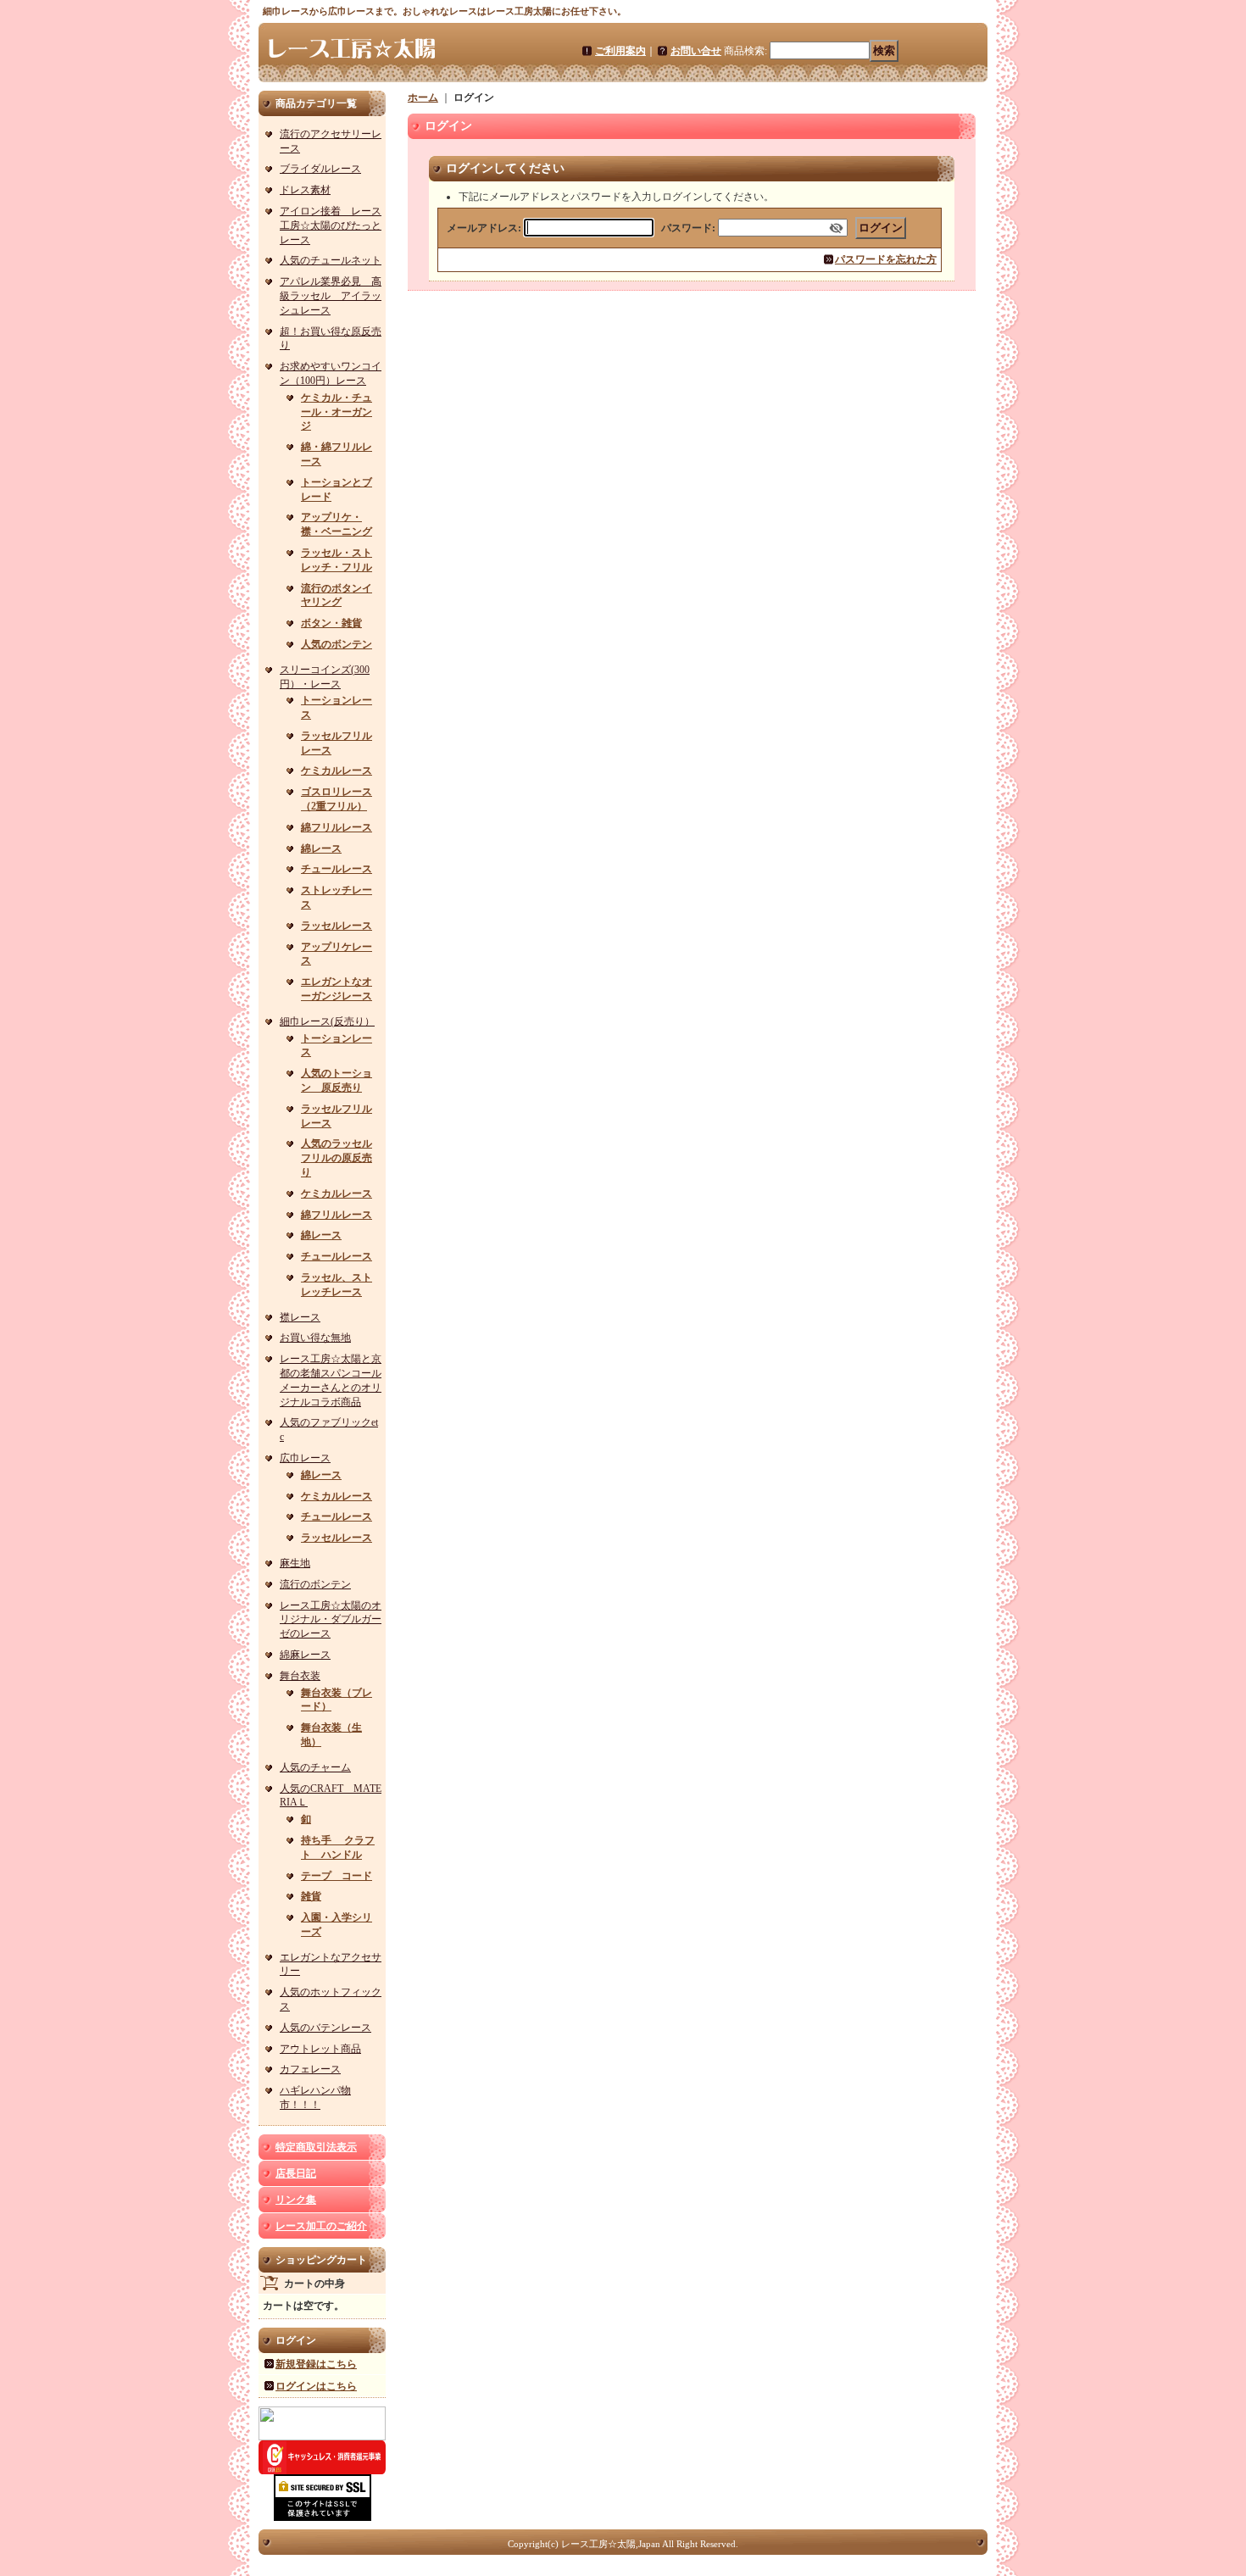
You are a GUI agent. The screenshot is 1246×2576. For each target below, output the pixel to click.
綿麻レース (305, 1655)
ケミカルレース (337, 771)
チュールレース (337, 869)
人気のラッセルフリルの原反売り (337, 1158)
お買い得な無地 (315, 1338)
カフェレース (310, 2069)
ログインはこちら (316, 2386)
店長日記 (296, 2173)
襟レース (300, 1317)
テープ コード (337, 1876)
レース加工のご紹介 (321, 2226)
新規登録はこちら (316, 2364)
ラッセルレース (337, 926)
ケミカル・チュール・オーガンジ (337, 412)
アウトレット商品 (320, 2049)
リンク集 (296, 2200)
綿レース (321, 848)
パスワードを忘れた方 (886, 259)
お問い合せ (696, 51)
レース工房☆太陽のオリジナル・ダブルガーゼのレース (331, 1620)
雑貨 (311, 1896)
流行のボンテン (315, 1584)
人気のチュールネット (331, 260)
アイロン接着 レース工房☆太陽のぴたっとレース (331, 225)
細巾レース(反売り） (327, 1021)
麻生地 (295, 1563)
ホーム (423, 97)
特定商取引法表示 (316, 2147)
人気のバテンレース (325, 2028)
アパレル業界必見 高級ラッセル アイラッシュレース (331, 296)
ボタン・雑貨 (331, 623)
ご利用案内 (620, 51)
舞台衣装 (300, 1676)
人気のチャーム (315, 1767)
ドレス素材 (305, 190)
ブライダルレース (320, 169)
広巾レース (305, 1458)
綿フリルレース (337, 827)
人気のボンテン (337, 644)
